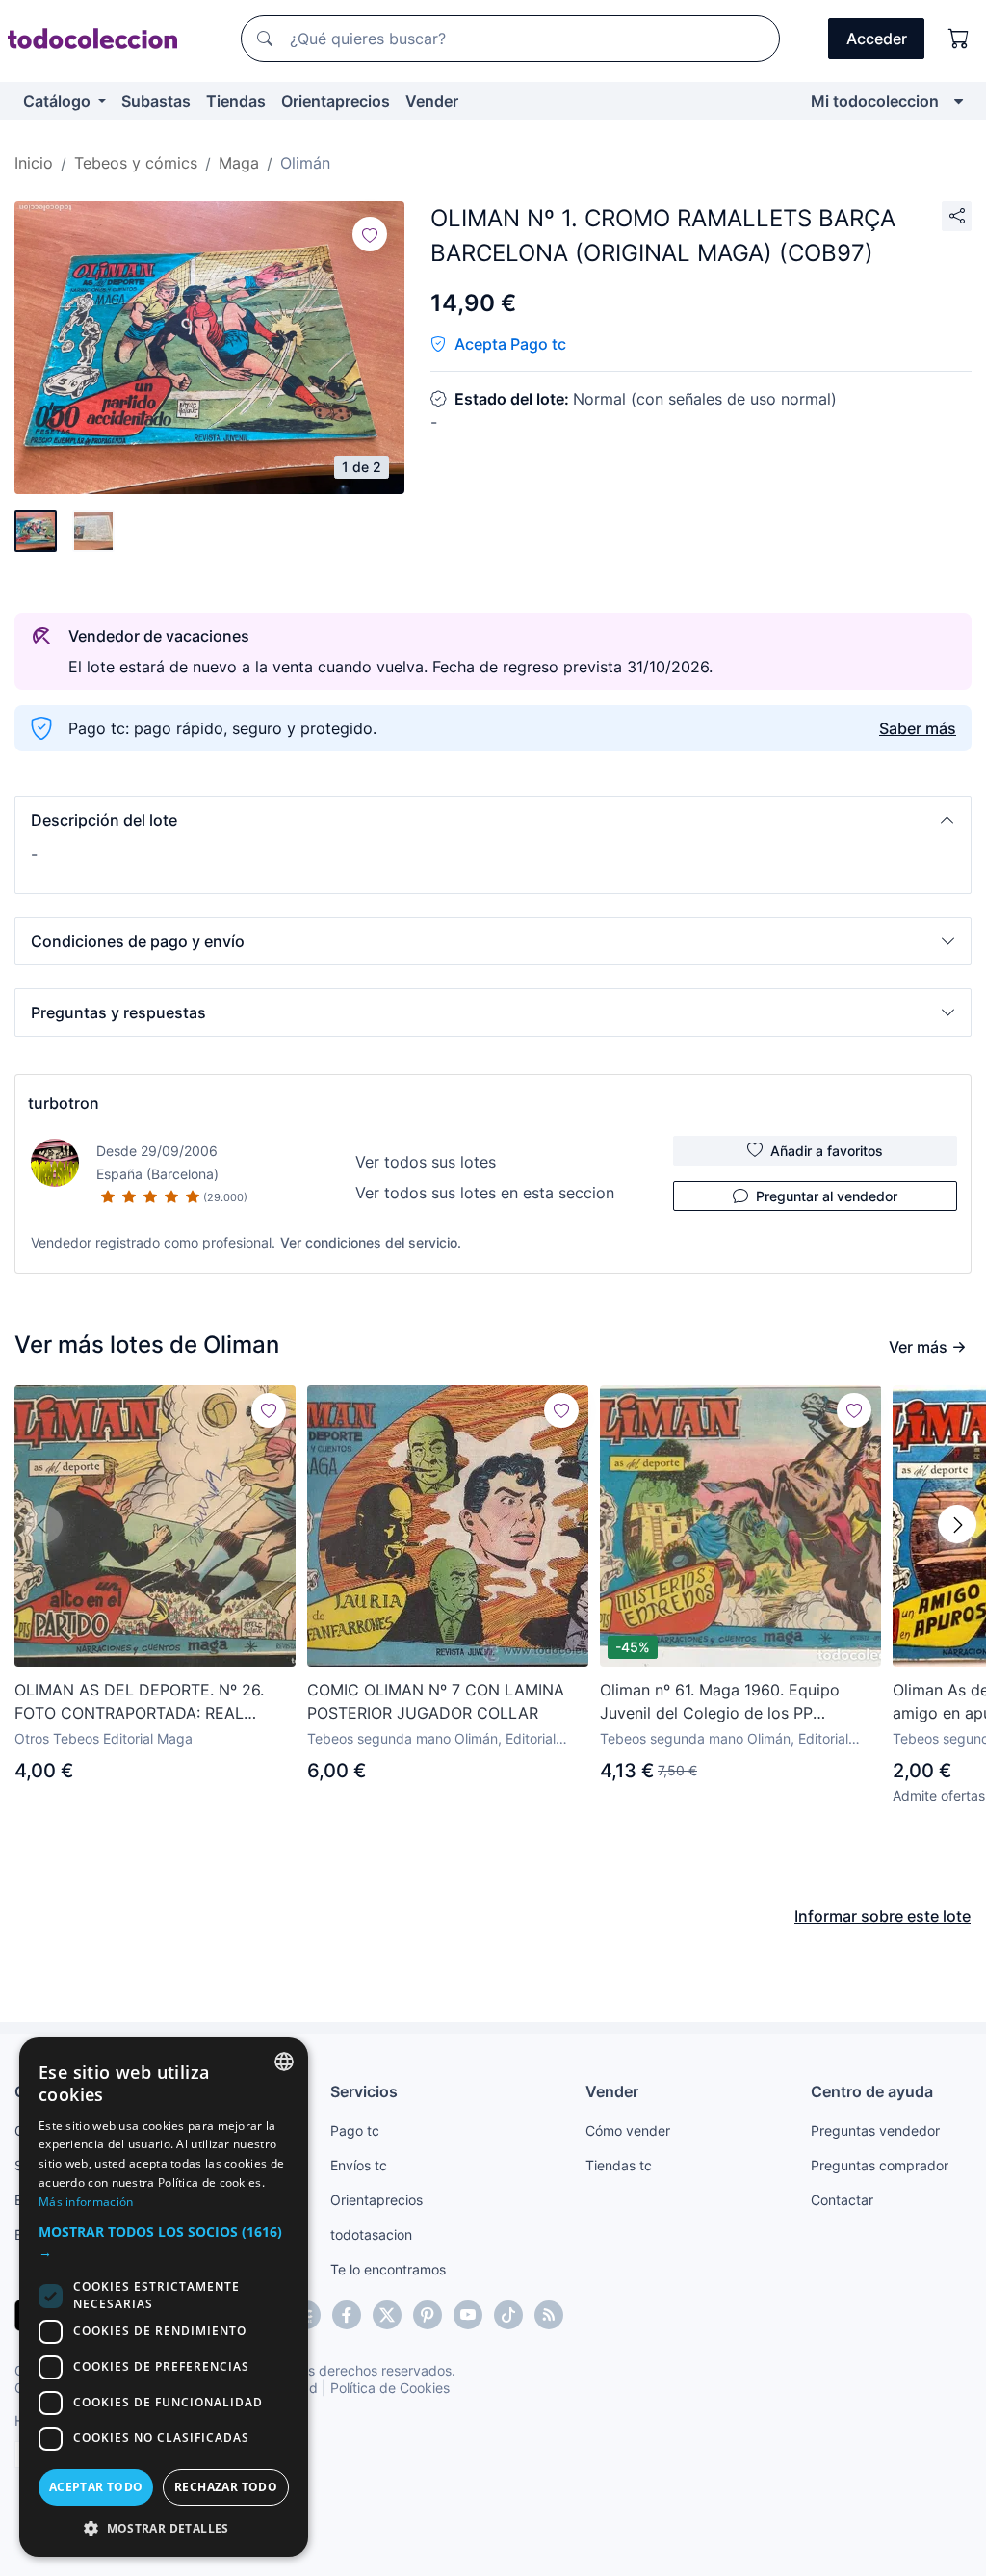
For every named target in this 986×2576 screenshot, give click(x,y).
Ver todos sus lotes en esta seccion (485, 1193)
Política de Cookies (390, 2388)
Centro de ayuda (872, 2091)
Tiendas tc (619, 2165)
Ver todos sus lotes (426, 1162)
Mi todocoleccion (875, 101)
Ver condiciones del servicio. (371, 1242)
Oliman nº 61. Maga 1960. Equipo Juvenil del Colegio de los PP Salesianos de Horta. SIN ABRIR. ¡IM (729, 1702)
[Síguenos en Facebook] (347, 2315)
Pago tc (355, 2130)
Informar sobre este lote (882, 1916)
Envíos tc (359, 2165)
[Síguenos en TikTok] (508, 2315)
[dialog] (164, 2297)
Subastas (156, 101)
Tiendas (236, 101)
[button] (493, 820)
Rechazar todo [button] (226, 2487)
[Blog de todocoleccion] (549, 2315)
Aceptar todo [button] (96, 2487)
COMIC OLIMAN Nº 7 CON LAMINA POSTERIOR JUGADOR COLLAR (436, 1701)
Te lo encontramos (388, 2269)
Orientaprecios (336, 101)
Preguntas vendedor (875, 2130)
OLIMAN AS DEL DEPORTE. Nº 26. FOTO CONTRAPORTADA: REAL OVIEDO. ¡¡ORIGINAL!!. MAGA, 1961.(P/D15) (140, 1702)
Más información (86, 2202)
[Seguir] (370, 234)
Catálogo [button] (59, 101)
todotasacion (371, 2234)
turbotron (64, 1103)
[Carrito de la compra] (959, 39)
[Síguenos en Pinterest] (428, 2315)
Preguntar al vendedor (827, 1196)
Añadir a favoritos (827, 1151)
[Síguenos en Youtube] (468, 2315)
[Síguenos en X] (387, 2315)
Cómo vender (628, 2130)
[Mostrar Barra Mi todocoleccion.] (959, 101)
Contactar (842, 2200)
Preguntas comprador (880, 2165)
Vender (432, 101)
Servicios (364, 2091)
